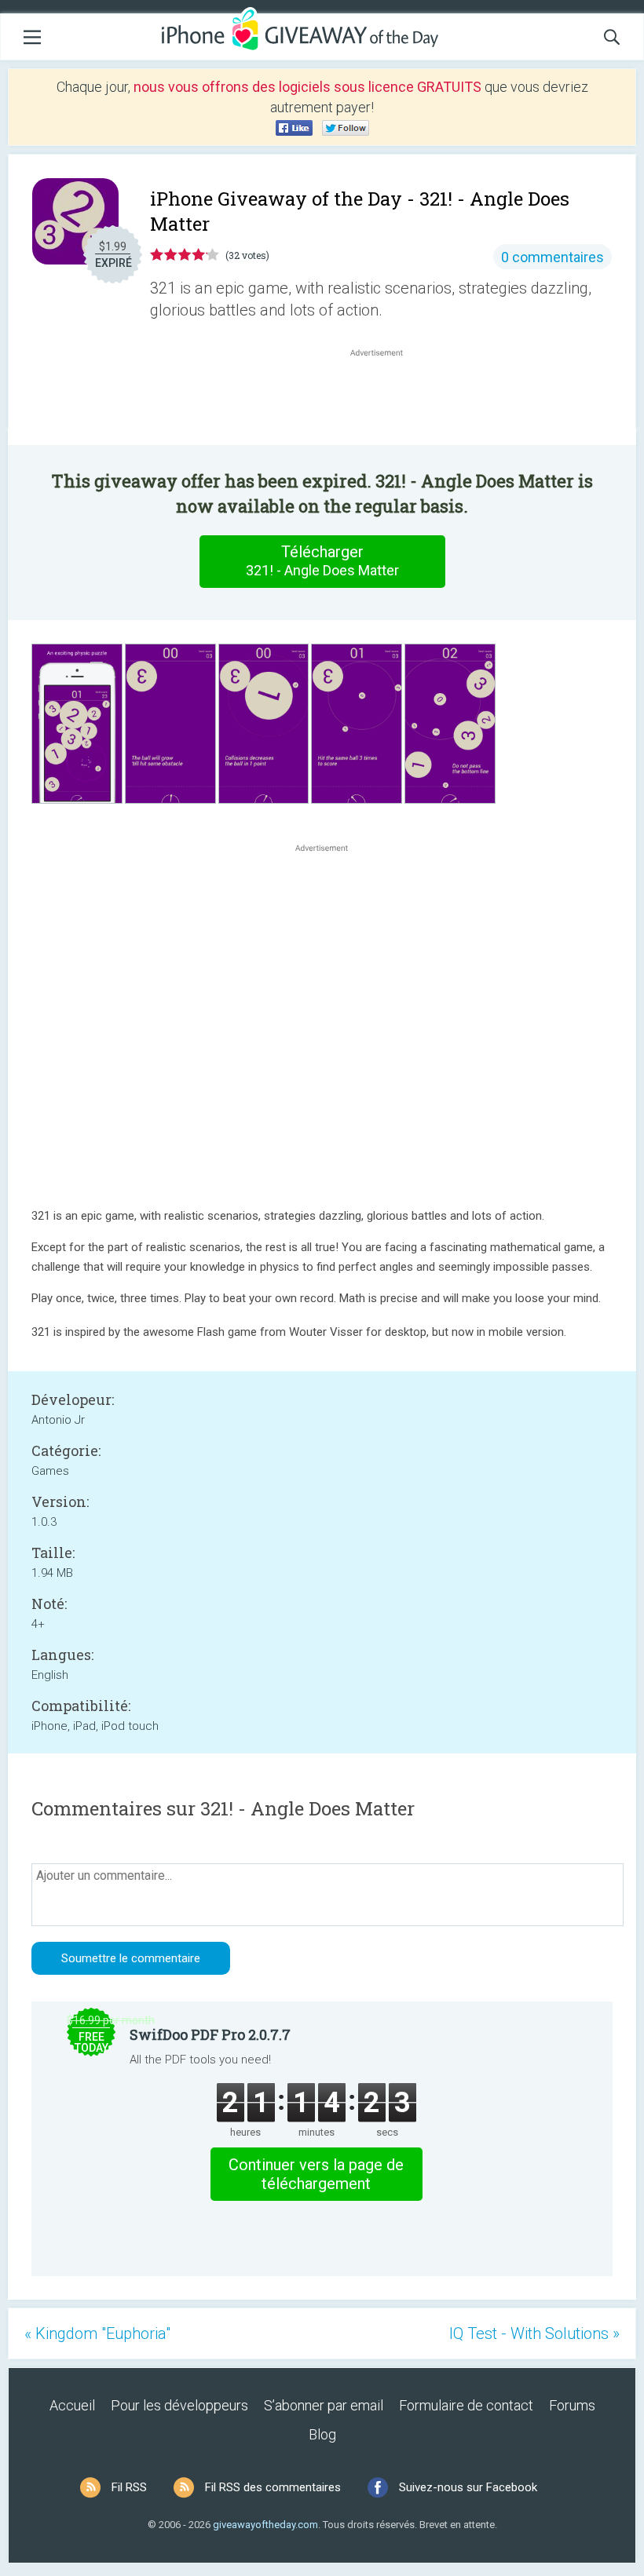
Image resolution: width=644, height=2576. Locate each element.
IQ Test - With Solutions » (534, 2333)
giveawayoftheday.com (265, 2525)
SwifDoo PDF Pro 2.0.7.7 (210, 2034)
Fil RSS (129, 2487)
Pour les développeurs (179, 2405)
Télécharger (322, 560)
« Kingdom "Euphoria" (97, 2333)
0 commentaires (553, 257)
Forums (572, 2405)
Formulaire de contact (466, 2405)
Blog (322, 2434)
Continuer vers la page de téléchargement (316, 2174)
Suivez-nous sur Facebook (468, 2487)
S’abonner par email (324, 2405)
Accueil (72, 2405)
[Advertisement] (385, 398)
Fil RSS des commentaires (273, 2487)
